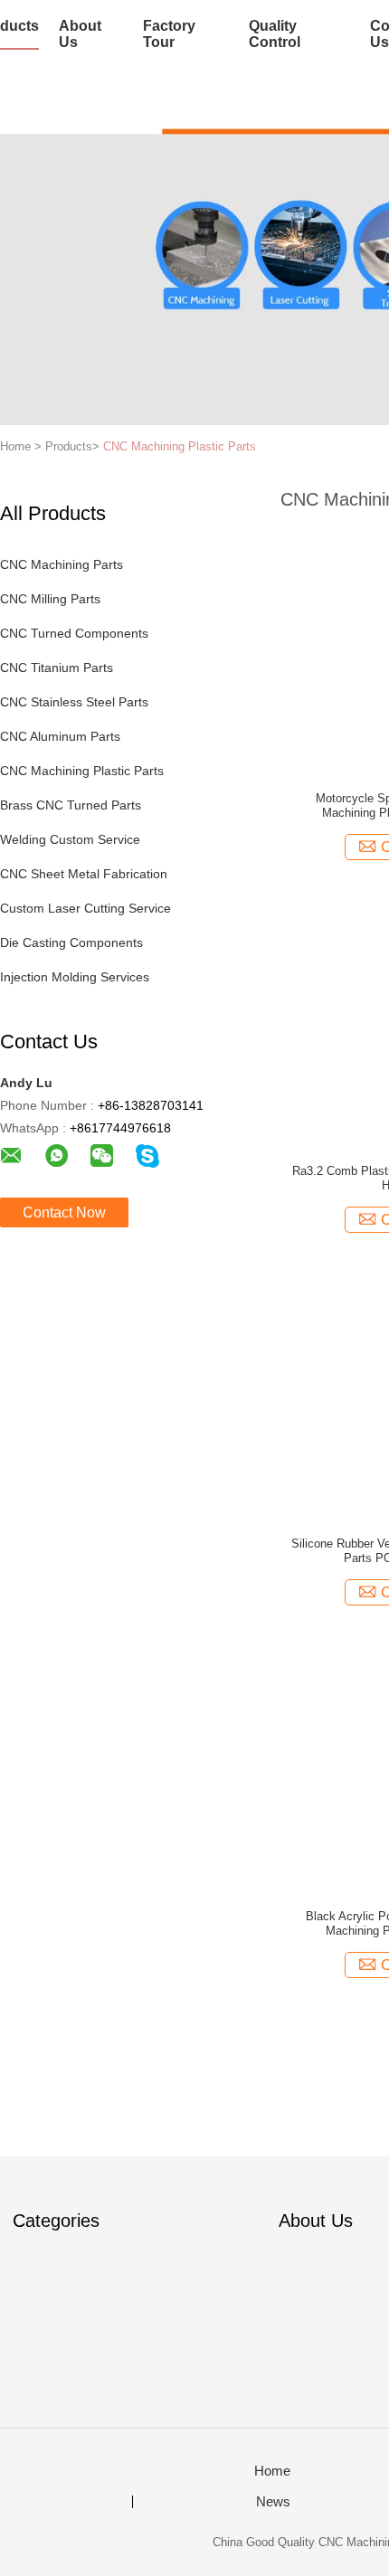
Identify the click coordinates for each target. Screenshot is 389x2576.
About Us (80, 34)
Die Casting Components (71, 942)
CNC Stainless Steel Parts (74, 702)
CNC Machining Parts (62, 564)
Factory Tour (169, 34)
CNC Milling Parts (50, 599)
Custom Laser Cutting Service (85, 908)
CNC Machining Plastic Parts (180, 446)
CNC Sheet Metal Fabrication (84, 874)
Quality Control (275, 34)
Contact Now (64, 1212)
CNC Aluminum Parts (60, 736)
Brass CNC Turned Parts (71, 805)
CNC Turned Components (74, 633)
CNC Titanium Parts (57, 668)
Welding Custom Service (70, 839)
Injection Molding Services (75, 977)
